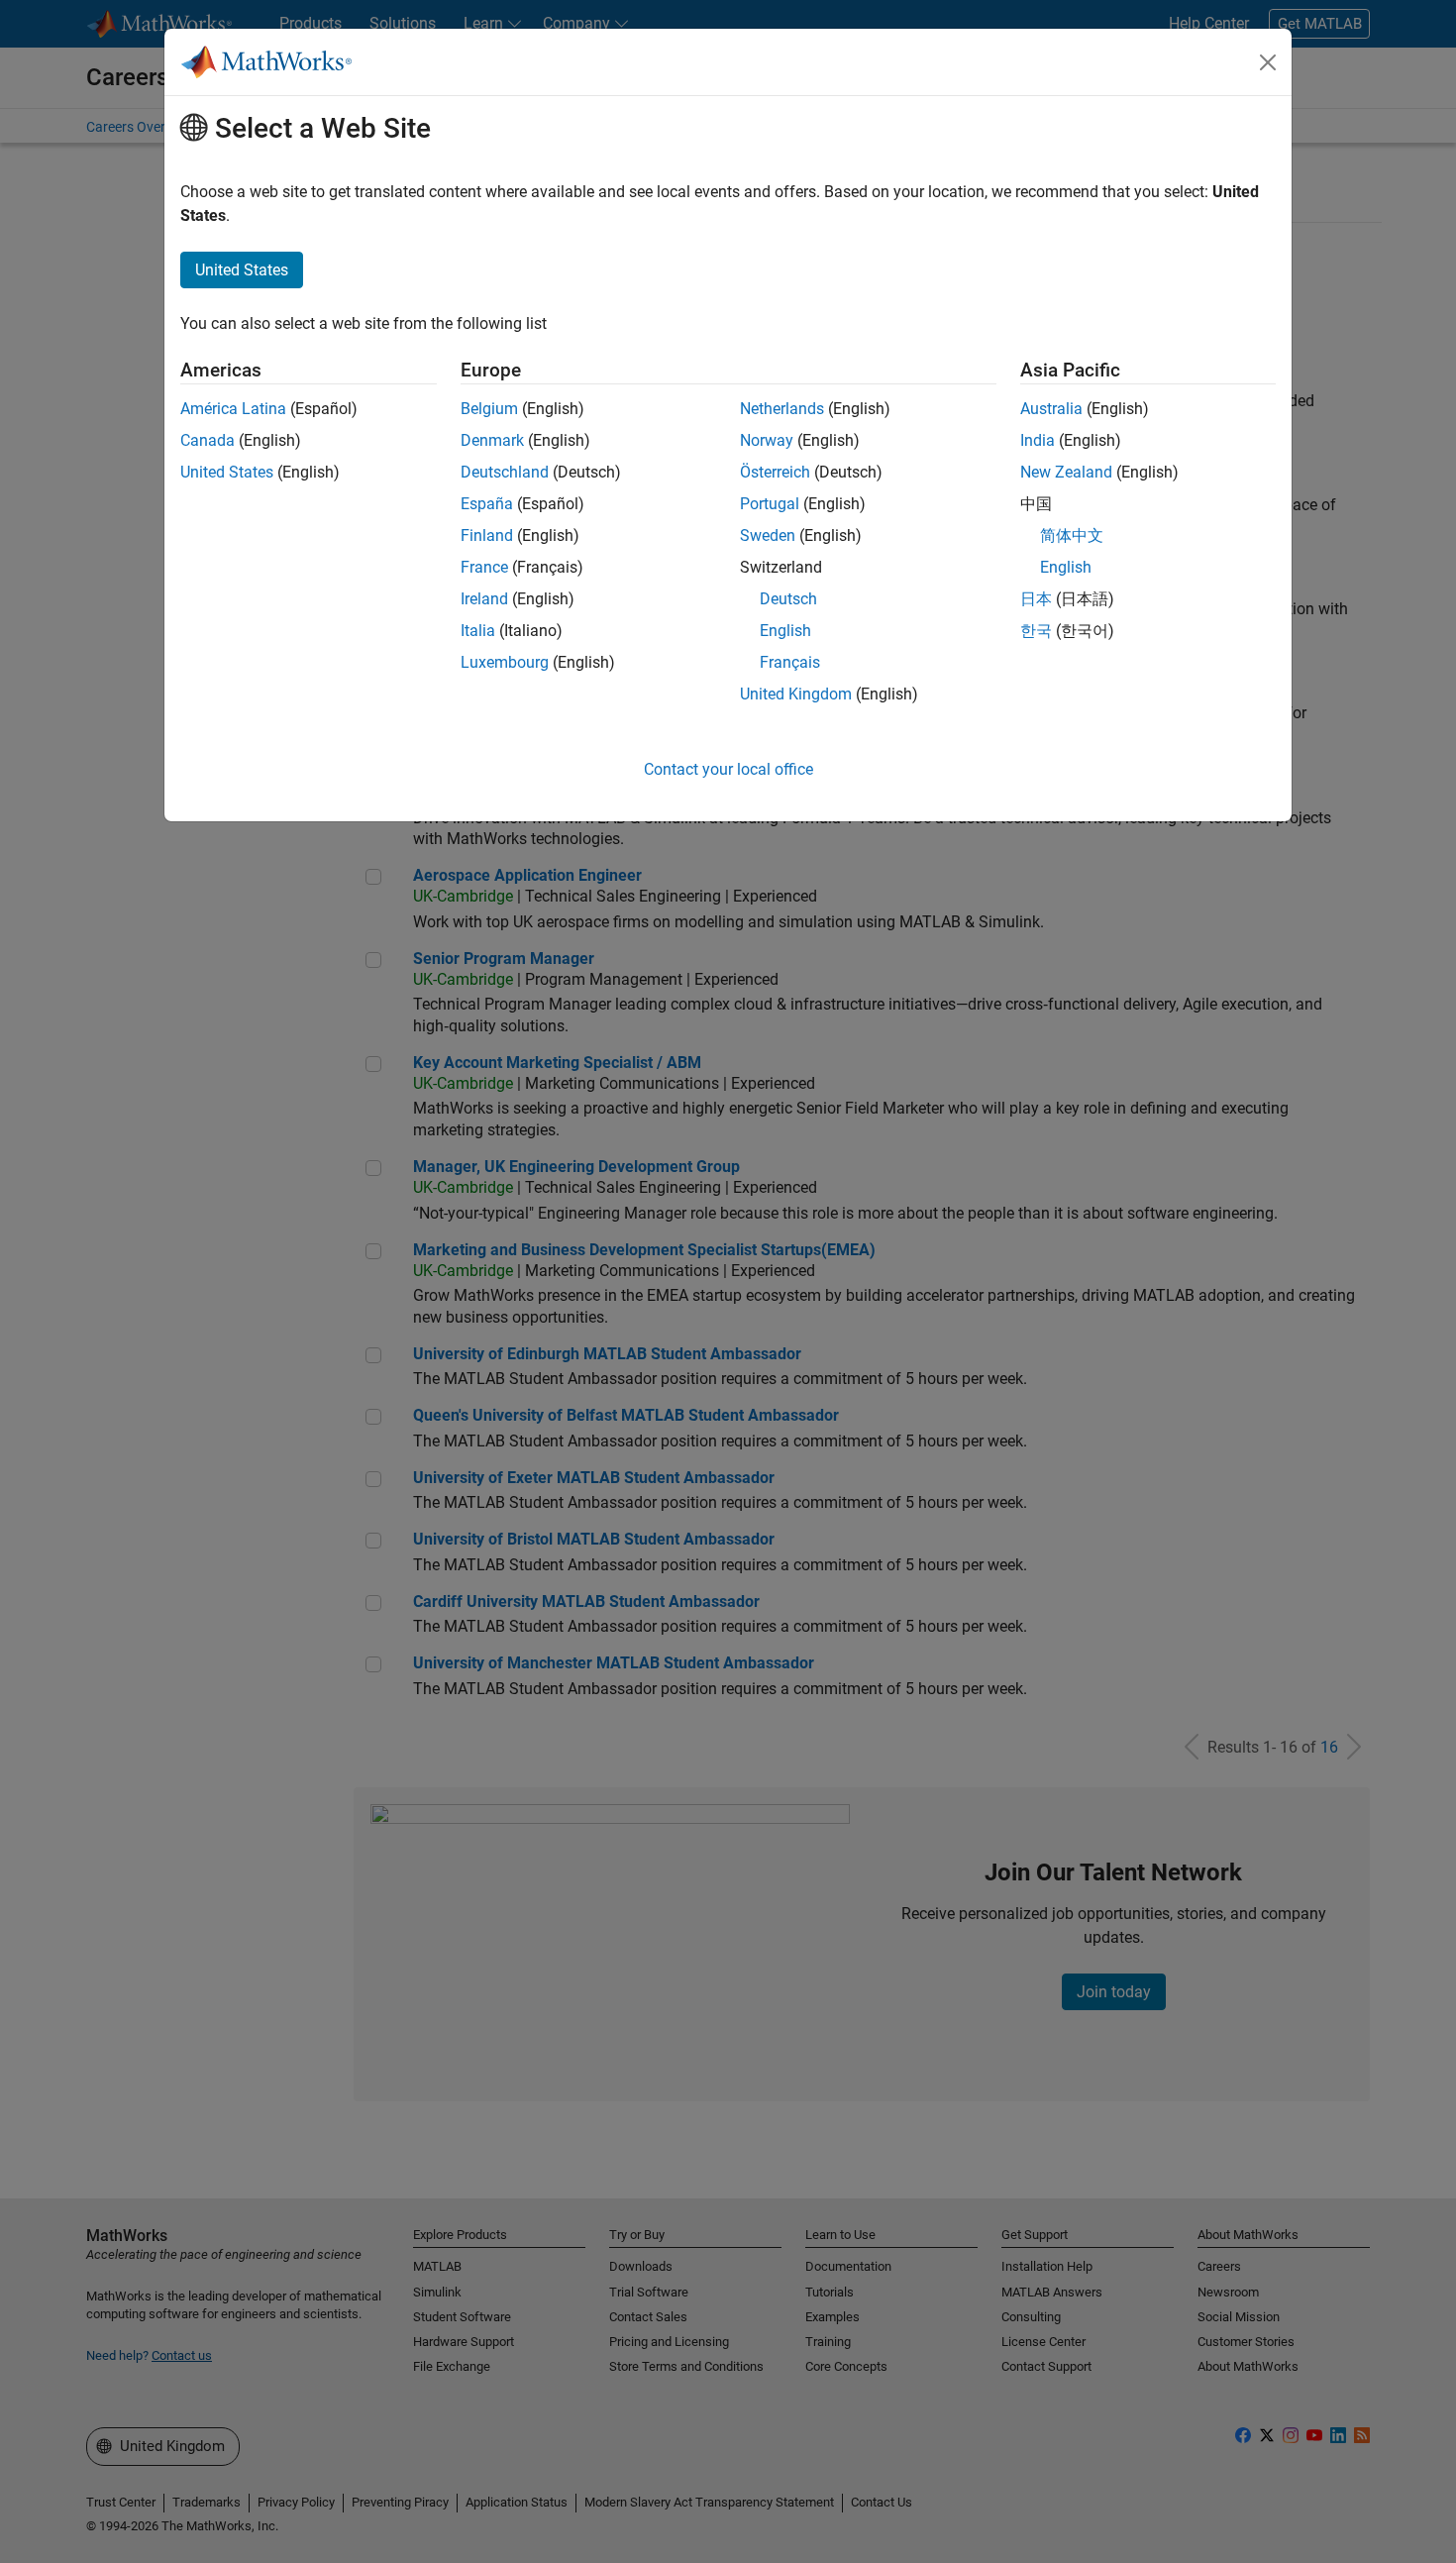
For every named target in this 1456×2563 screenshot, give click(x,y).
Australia (1051, 409)
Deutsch (788, 599)
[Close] (1268, 62)
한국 (1036, 631)
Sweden (768, 535)
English (785, 631)
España (487, 504)
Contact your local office (728, 769)
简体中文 (1072, 535)
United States (227, 472)
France (484, 567)
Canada (208, 440)
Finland (487, 535)
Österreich (775, 472)
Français (790, 662)
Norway (767, 440)
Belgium (489, 409)
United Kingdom (796, 694)
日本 (1036, 599)
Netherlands (782, 409)
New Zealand (1066, 472)
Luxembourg (505, 662)
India (1038, 440)
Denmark (492, 440)
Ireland (484, 599)
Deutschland (505, 472)
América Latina (233, 409)
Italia (478, 631)
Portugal (770, 504)
